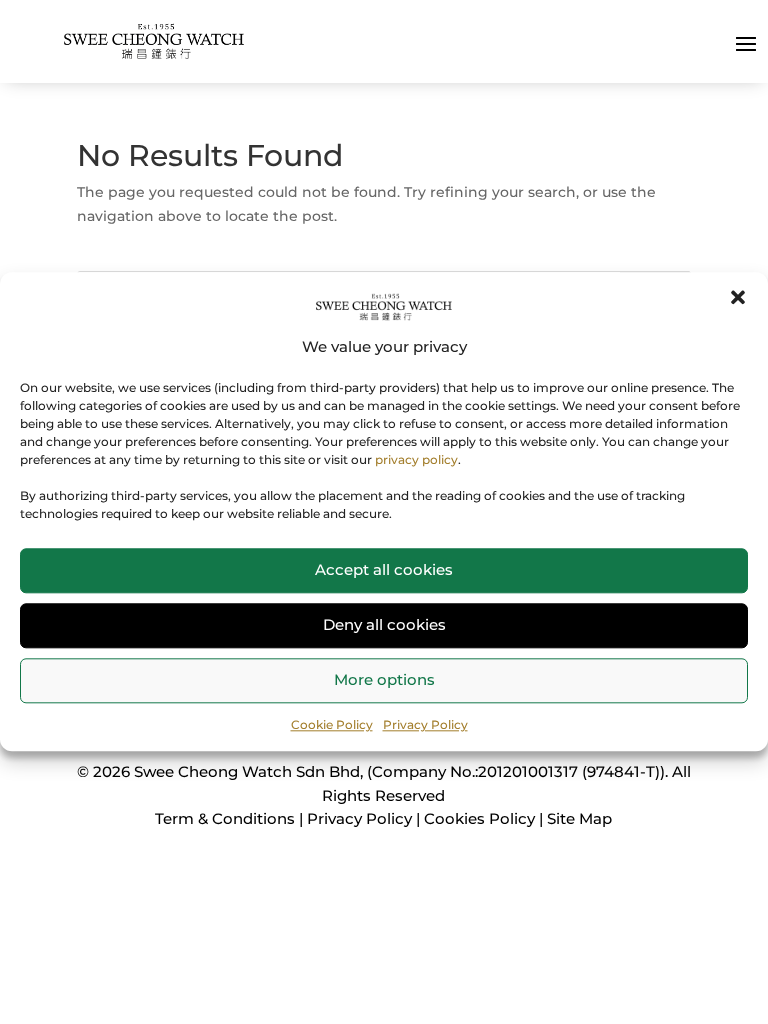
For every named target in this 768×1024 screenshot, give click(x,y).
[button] (738, 297)
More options (384, 679)
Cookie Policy (332, 724)
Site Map (579, 818)
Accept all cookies (384, 569)
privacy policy (416, 459)
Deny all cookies (384, 624)
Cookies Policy (479, 818)
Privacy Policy (425, 724)
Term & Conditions (225, 818)
